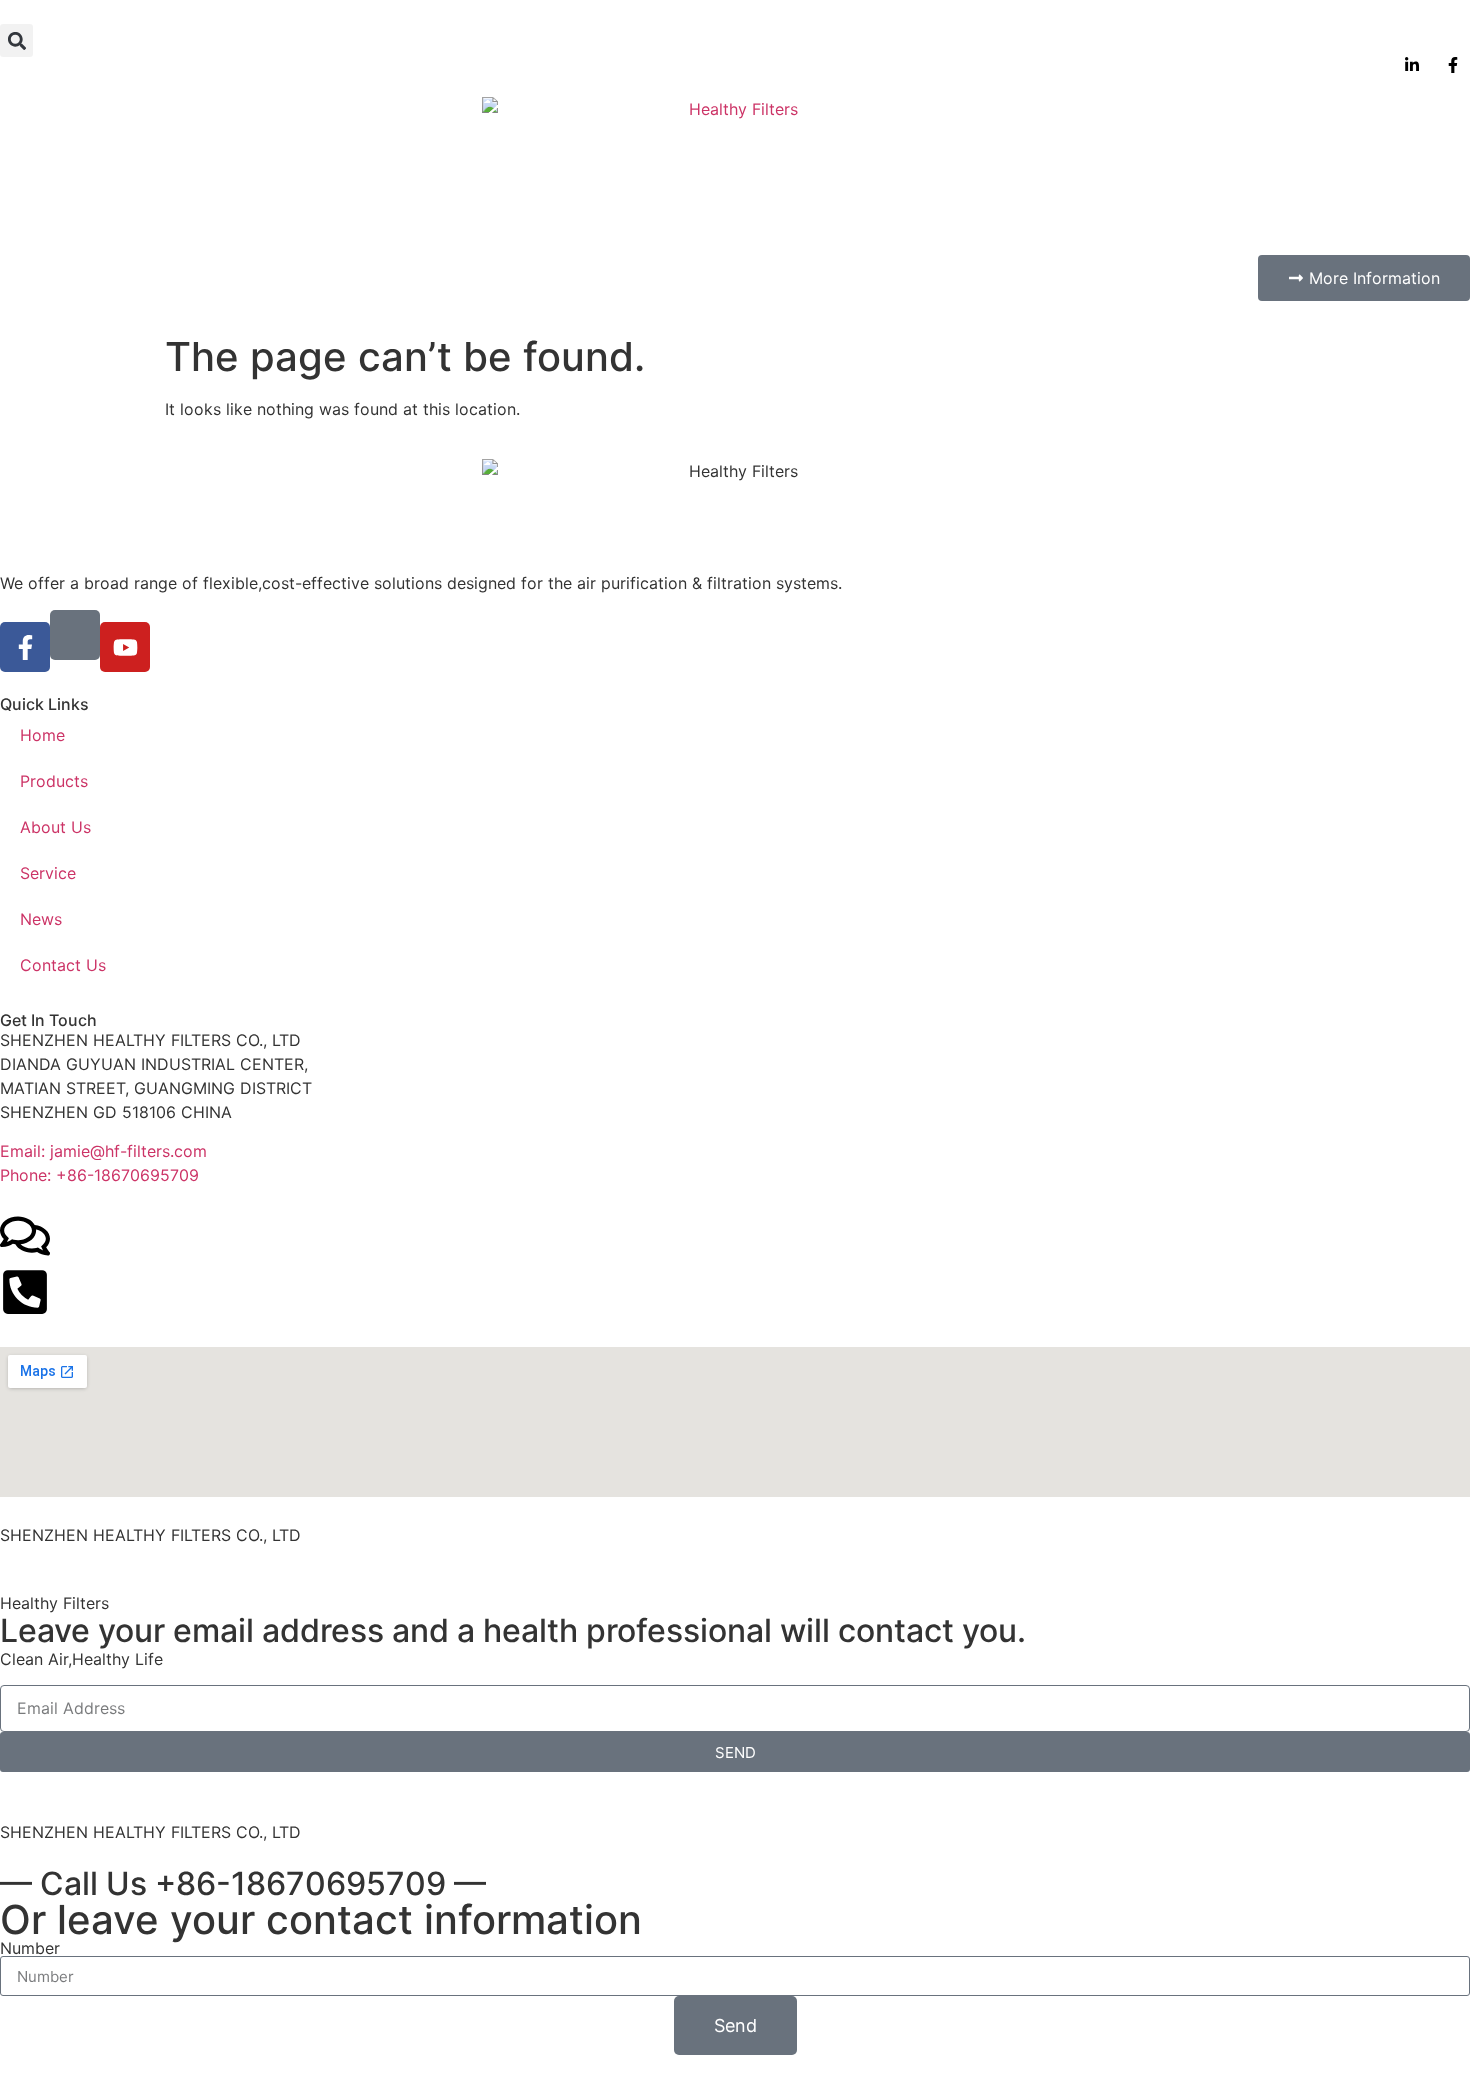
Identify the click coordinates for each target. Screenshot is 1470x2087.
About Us (55, 827)
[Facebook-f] (25, 647)
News (41, 919)
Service (48, 873)
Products (54, 781)
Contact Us (63, 965)
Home (42, 735)
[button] (16, 40)
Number (30, 1948)
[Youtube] (125, 647)
